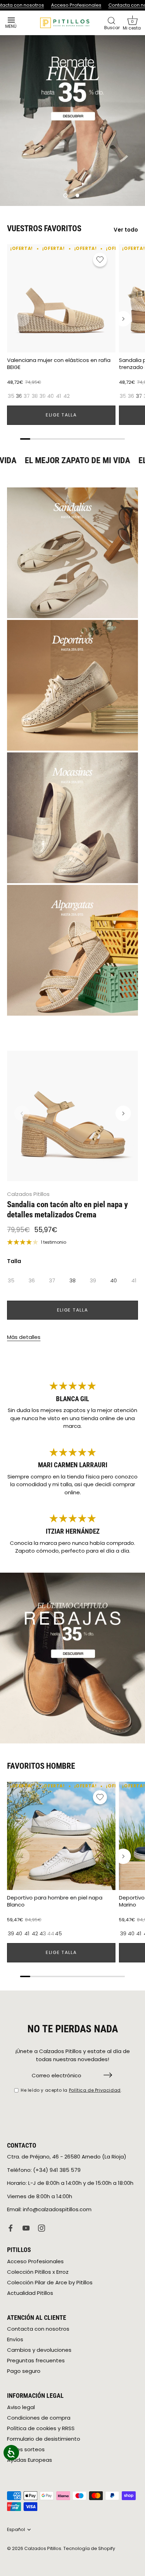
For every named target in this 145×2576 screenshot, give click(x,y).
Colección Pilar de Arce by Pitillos (50, 2282)
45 (58, 1934)
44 (51, 1934)
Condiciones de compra (39, 2418)
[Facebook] (11, 2228)
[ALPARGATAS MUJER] (72, 950)
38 (35, 396)
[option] (72, 121)
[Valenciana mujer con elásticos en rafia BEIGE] (61, 298)
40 (51, 396)
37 (27, 396)
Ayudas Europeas (30, 2460)
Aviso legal (21, 2407)
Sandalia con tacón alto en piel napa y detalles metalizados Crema (67, 1209)
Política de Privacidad (95, 2090)
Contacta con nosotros (38, 2329)
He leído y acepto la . (71, 2090)
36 (19, 396)
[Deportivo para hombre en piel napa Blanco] (61, 1836)
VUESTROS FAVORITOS (44, 228)
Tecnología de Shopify (89, 2548)
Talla (14, 1261)
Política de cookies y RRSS (41, 2428)
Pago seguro (24, 2371)
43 (43, 1934)
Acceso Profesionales (75, 5)
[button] (132, 23)
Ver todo (126, 230)
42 (67, 396)
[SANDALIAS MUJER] (72, 553)
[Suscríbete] (108, 2075)
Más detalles (24, 1337)
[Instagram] (42, 2228)
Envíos (15, 2339)
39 (43, 396)
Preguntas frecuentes (36, 2360)
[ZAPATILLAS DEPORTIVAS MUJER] (72, 685)
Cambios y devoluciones (39, 2350)
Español (16, 2530)
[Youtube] (26, 2228)
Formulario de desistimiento (44, 2439)
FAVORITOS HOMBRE (41, 1766)
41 (59, 396)
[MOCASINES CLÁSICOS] (72, 818)
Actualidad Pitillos (30, 2293)
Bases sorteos (26, 2449)
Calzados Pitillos (28, 1194)
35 (11, 396)
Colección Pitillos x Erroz (38, 2272)
